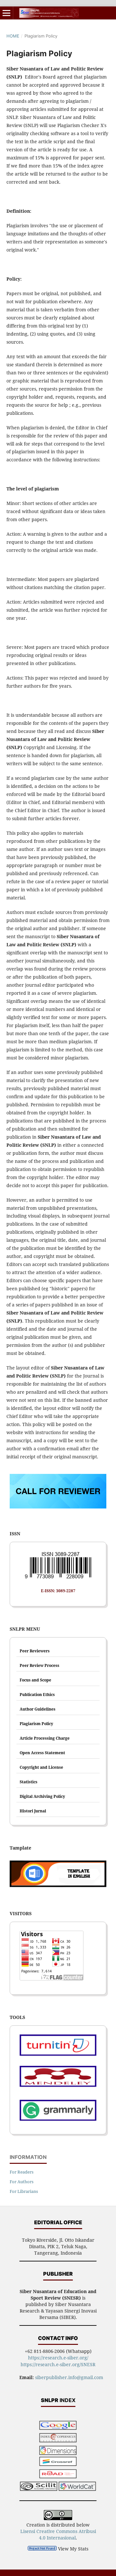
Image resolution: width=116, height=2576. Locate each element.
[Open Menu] (6, 13)
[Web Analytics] (42, 2549)
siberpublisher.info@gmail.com (69, 2377)
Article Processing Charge (45, 1738)
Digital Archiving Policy (42, 1796)
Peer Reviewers (35, 1651)
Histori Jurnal (33, 1811)
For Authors (22, 2182)
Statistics (29, 1782)
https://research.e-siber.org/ (58, 2358)
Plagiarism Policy (36, 1724)
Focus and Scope (35, 1680)
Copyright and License (41, 1767)
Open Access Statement (42, 1753)
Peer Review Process (39, 1665)
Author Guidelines (38, 1709)
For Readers (22, 2172)
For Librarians (24, 2191)
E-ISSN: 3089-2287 (58, 1591)
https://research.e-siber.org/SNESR (58, 2364)
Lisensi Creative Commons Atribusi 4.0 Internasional (58, 2534)
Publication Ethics (37, 1695)
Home (13, 36)
